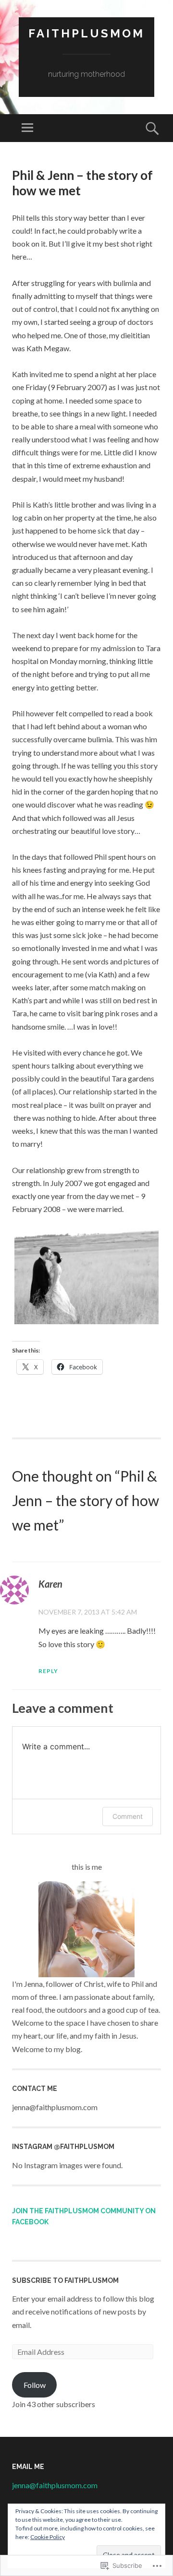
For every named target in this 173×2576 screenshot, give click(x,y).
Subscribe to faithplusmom (65, 2280)
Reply (48, 1671)
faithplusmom (86, 33)
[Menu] (27, 128)
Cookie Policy (48, 2537)
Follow (35, 2385)
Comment (128, 1816)
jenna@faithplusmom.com (55, 2485)
